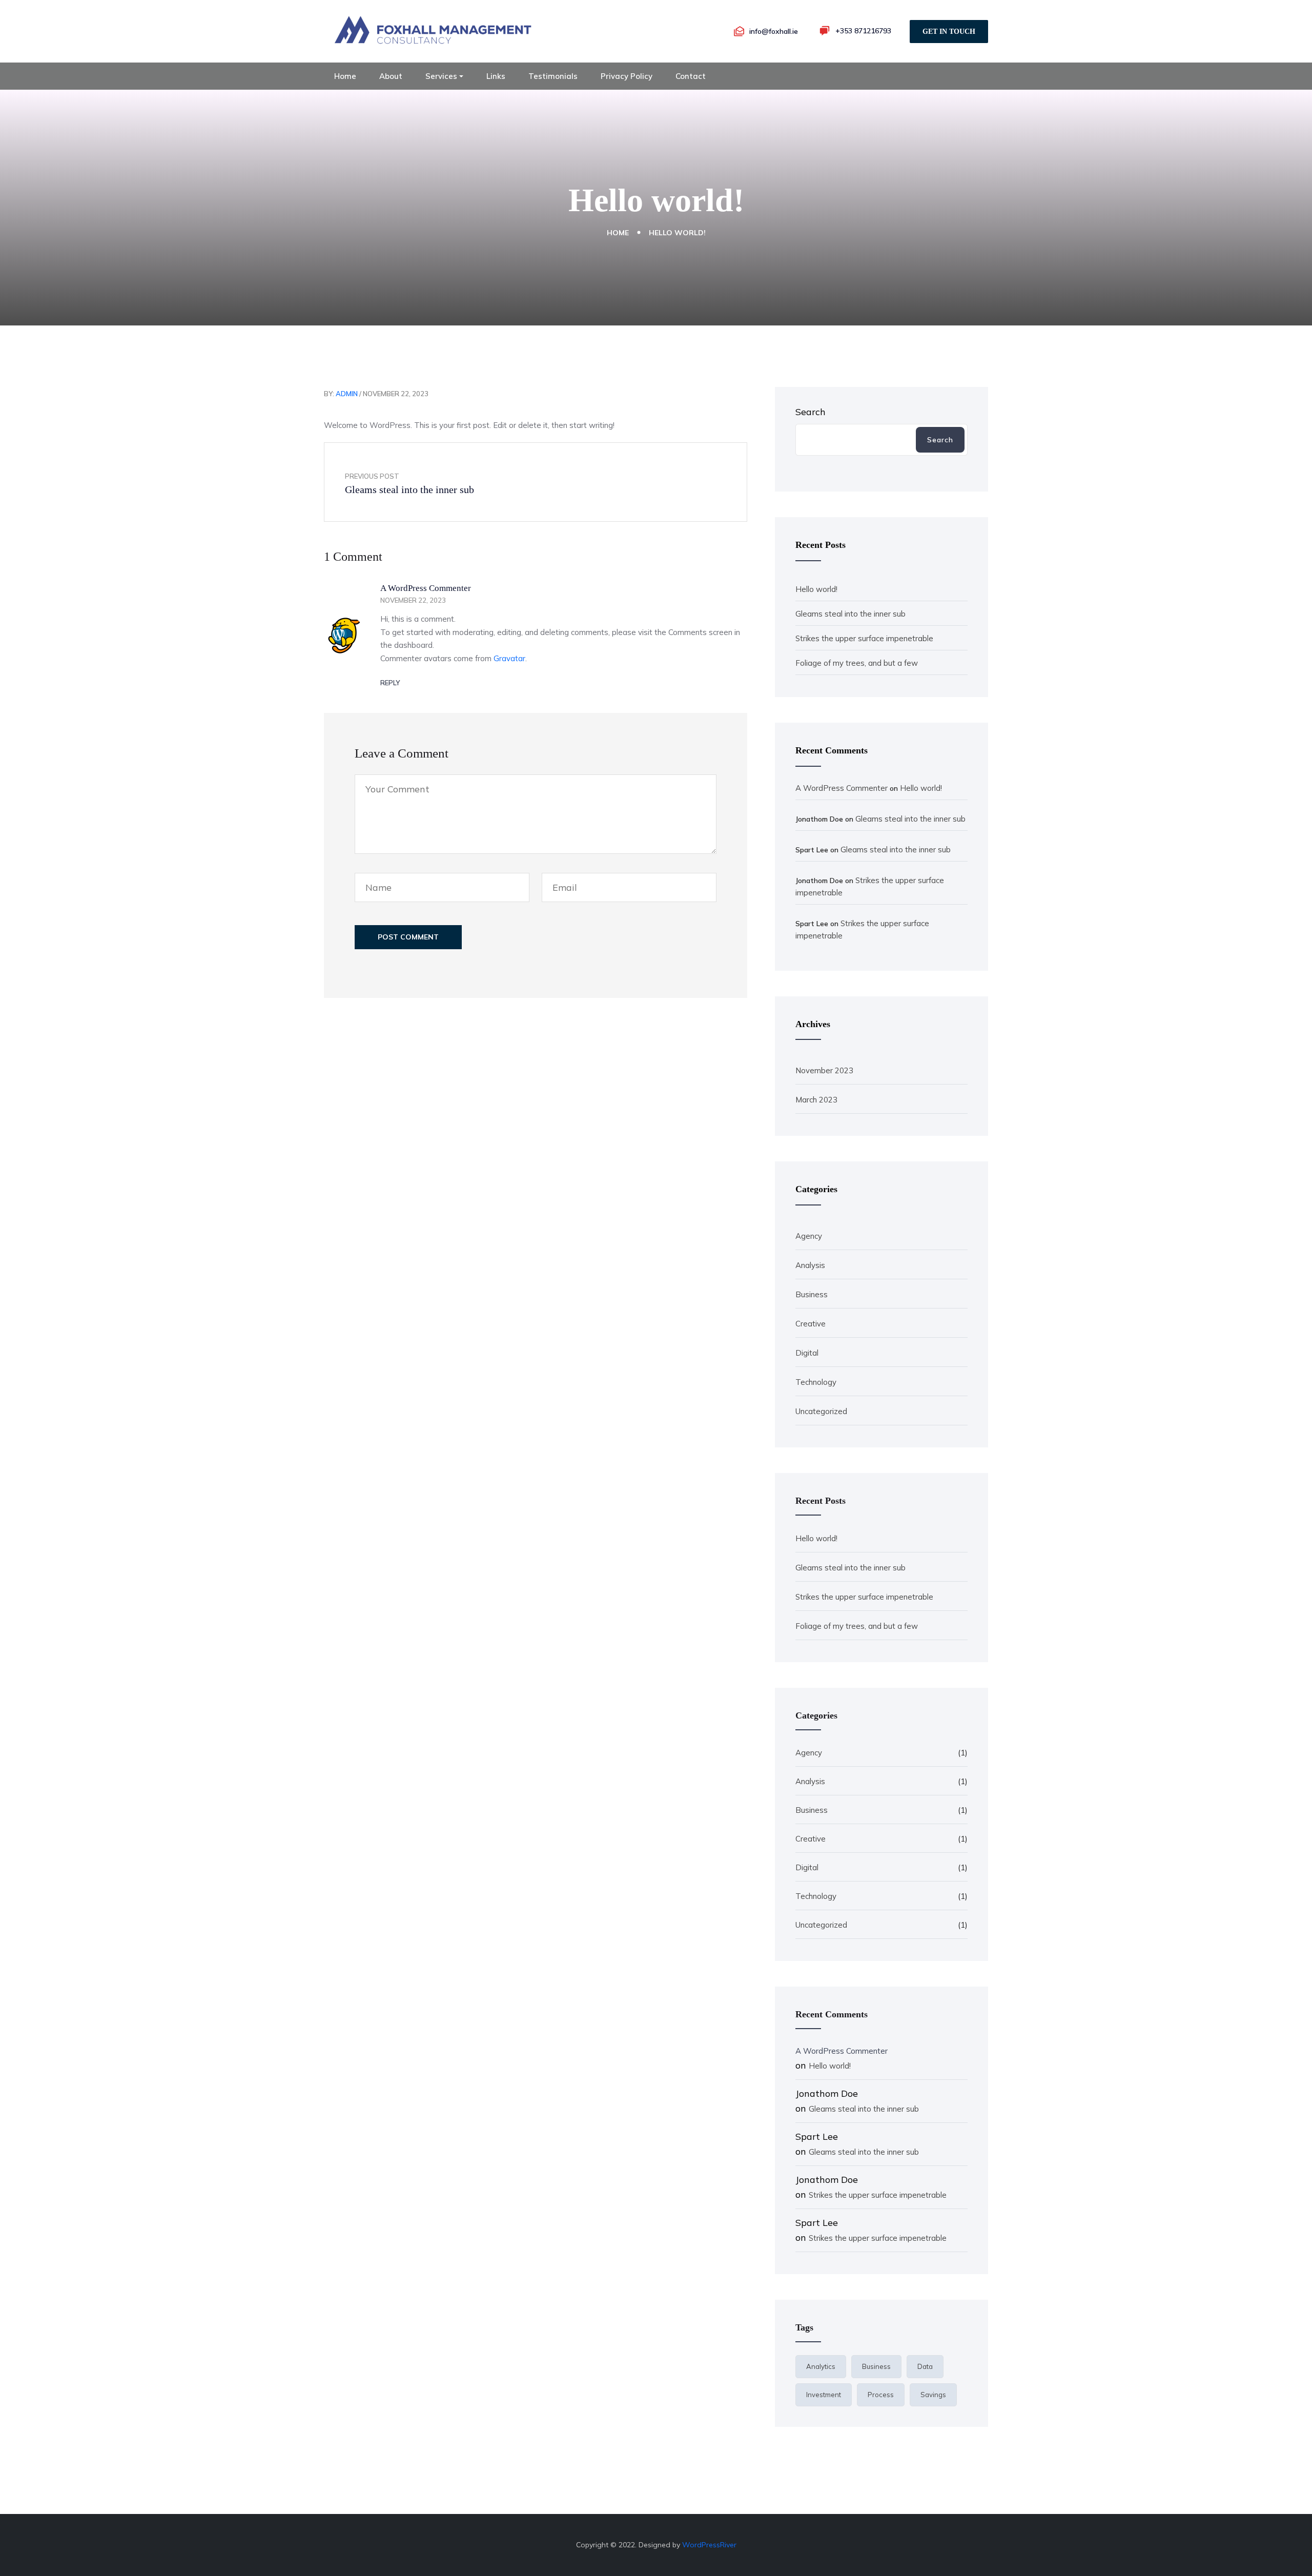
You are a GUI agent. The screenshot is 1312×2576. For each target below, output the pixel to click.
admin (347, 394)
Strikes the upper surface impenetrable (864, 638)
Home (345, 76)
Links (496, 76)
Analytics (821, 2366)
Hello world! (816, 589)
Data (925, 2366)
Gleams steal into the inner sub (850, 614)
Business (812, 1294)
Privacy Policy (627, 76)
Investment (824, 2395)
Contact (691, 76)
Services (441, 76)
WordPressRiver (709, 2545)
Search (811, 412)
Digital (807, 1353)
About (391, 76)
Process (881, 2395)
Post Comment (408, 937)
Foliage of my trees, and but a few (857, 663)
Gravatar (509, 658)
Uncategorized (821, 1411)
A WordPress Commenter (426, 588)
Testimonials (553, 76)
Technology (816, 1382)
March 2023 (816, 1100)
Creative (811, 1324)
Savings (933, 2395)
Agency (809, 1236)
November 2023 (824, 1070)
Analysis (810, 1265)
